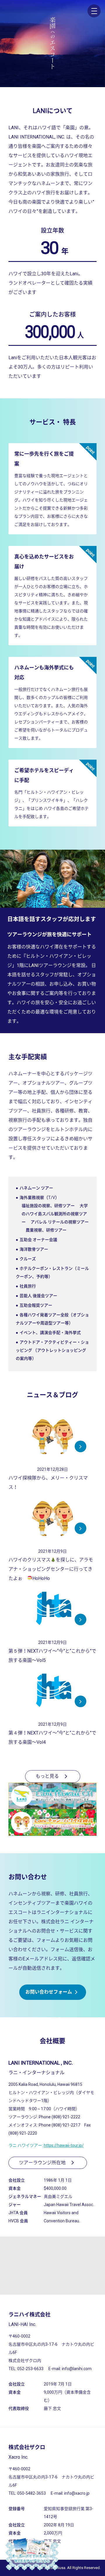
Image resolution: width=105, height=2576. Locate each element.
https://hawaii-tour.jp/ (64, 2145)
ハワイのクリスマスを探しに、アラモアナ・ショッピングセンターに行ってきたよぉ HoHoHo (51, 1569)
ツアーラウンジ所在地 (42, 2163)
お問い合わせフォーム (49, 1992)
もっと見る (47, 1776)
